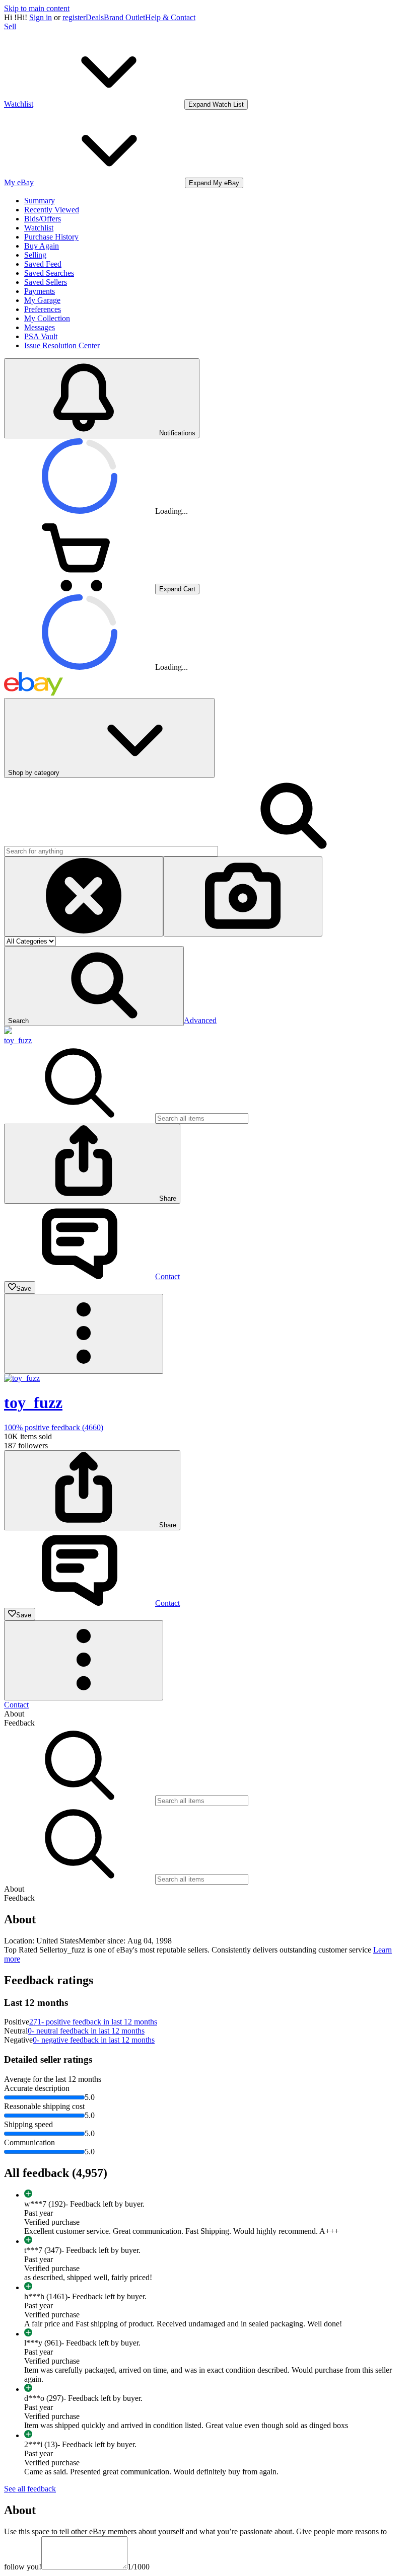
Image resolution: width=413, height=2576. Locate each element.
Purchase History (51, 237)
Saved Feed (43, 264)
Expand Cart (177, 589)
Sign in (41, 17)
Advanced (200, 1020)
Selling (35, 255)
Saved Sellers (46, 282)
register (74, 17)
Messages (40, 327)
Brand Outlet (124, 17)
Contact (16, 1705)
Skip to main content (37, 8)
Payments (40, 291)
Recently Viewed (52, 210)
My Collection (47, 318)
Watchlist (39, 228)
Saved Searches (49, 273)
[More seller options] (84, 1334)
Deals (95, 17)
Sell (10, 26)
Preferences (43, 309)
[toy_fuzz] (8, 1031)
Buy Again (42, 246)
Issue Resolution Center (62, 345)
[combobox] (111, 851)
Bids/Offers (43, 219)
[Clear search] (84, 896)
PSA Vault (41, 336)
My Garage (42, 300)
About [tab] (14, 1714)
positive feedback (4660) (54, 1427)
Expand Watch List (216, 104)
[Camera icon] (243, 896)
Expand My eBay (214, 183)
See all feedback (30, 2489)
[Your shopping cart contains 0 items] (80, 589)
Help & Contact (170, 17)
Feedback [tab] (19, 1723)
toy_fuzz (18, 1040)
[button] (94, 986)
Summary (40, 201)
